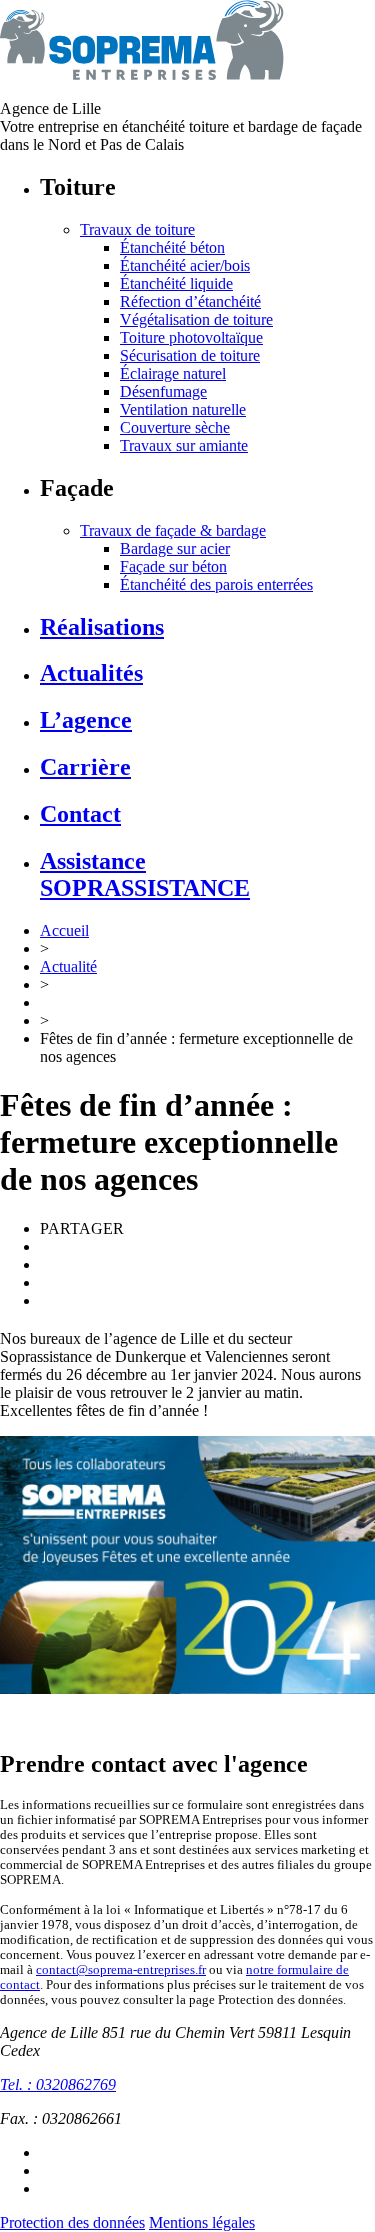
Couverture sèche (175, 427)
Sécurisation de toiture (190, 355)
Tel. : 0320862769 (58, 2084)
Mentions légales (202, 2222)
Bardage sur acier (175, 548)
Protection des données (72, 2222)
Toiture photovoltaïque (191, 337)
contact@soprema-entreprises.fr (121, 1970)
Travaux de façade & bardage (173, 530)
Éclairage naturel (173, 373)
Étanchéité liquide (176, 283)
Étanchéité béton (172, 247)
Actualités (91, 673)
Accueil (64, 930)
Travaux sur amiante (184, 445)
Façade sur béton (173, 566)
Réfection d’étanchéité (190, 301)
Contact (80, 814)
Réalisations (102, 627)
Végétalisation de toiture (196, 319)
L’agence (86, 720)
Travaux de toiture (137, 229)
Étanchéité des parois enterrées (216, 584)
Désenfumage (163, 391)
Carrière (85, 767)
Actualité (68, 966)
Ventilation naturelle (183, 409)
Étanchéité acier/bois (185, 265)
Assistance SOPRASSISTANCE (145, 874)
